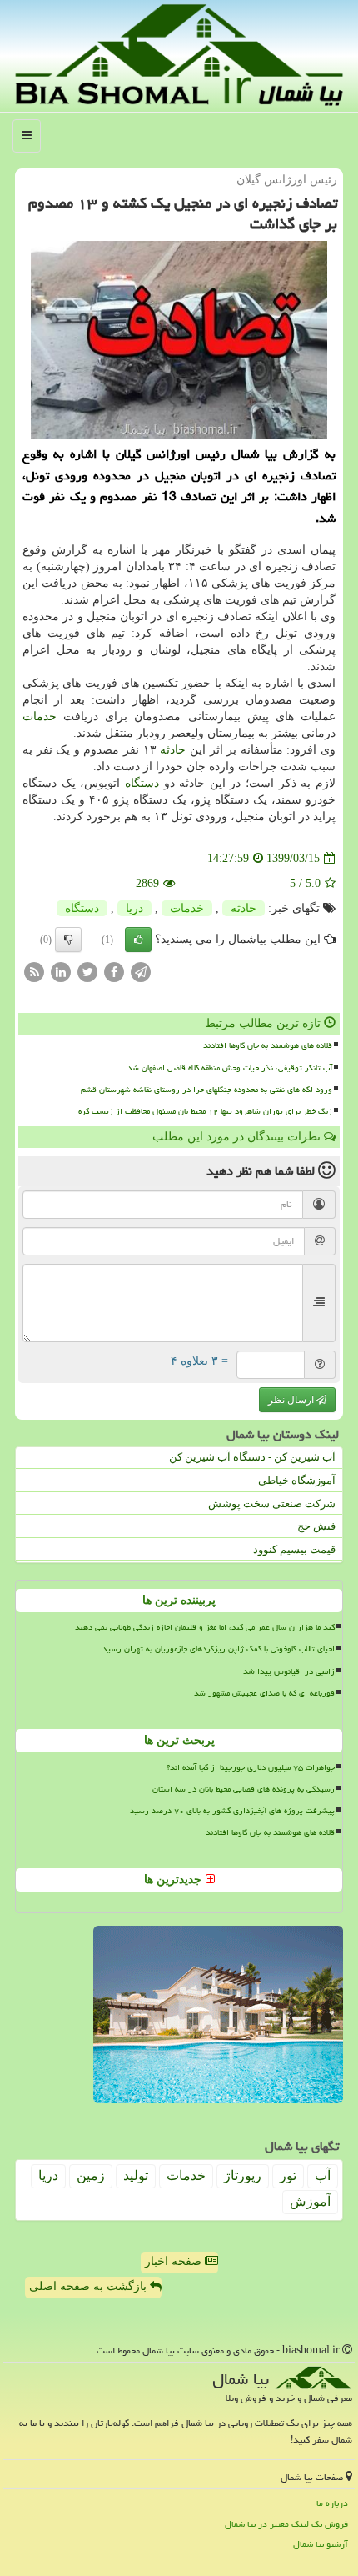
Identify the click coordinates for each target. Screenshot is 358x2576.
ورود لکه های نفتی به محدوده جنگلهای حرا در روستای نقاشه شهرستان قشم (206, 1090)
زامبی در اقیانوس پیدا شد (289, 1671)
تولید (136, 2175)
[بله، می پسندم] (138, 940)
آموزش (310, 2201)
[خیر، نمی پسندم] (68, 940)
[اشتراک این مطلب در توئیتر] (87, 972)
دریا (134, 908)
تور (288, 2175)
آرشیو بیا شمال (321, 2544)
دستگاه (142, 783)
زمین (91, 2175)
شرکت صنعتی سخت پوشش (272, 1504)
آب (323, 2175)
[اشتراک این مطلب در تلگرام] (141, 972)
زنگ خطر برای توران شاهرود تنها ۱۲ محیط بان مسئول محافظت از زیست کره (205, 1111)
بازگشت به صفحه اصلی (89, 2286)
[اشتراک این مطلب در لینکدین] (61, 972)
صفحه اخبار (175, 2261)
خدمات (40, 717)
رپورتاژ (243, 2175)
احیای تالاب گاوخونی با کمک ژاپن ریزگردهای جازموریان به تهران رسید (219, 1649)
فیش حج (316, 1526)
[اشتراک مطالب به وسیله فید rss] (34, 972)
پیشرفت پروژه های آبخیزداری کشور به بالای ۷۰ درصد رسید (232, 1811)
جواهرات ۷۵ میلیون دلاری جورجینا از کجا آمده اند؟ (251, 1767)
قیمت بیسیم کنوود (294, 1549)
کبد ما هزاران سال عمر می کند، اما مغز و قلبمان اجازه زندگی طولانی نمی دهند (205, 1627)
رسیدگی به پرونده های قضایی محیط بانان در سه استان (244, 1789)
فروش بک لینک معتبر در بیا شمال (286, 2524)
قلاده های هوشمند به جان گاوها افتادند (268, 1045)
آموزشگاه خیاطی (297, 1480)
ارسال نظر (292, 1400)
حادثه (173, 750)
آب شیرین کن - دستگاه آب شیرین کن (252, 1457)
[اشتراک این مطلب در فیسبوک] (114, 972)
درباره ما (332, 2503)
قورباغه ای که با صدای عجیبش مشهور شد (264, 1693)
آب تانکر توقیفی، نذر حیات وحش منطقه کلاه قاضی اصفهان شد (230, 1068)
